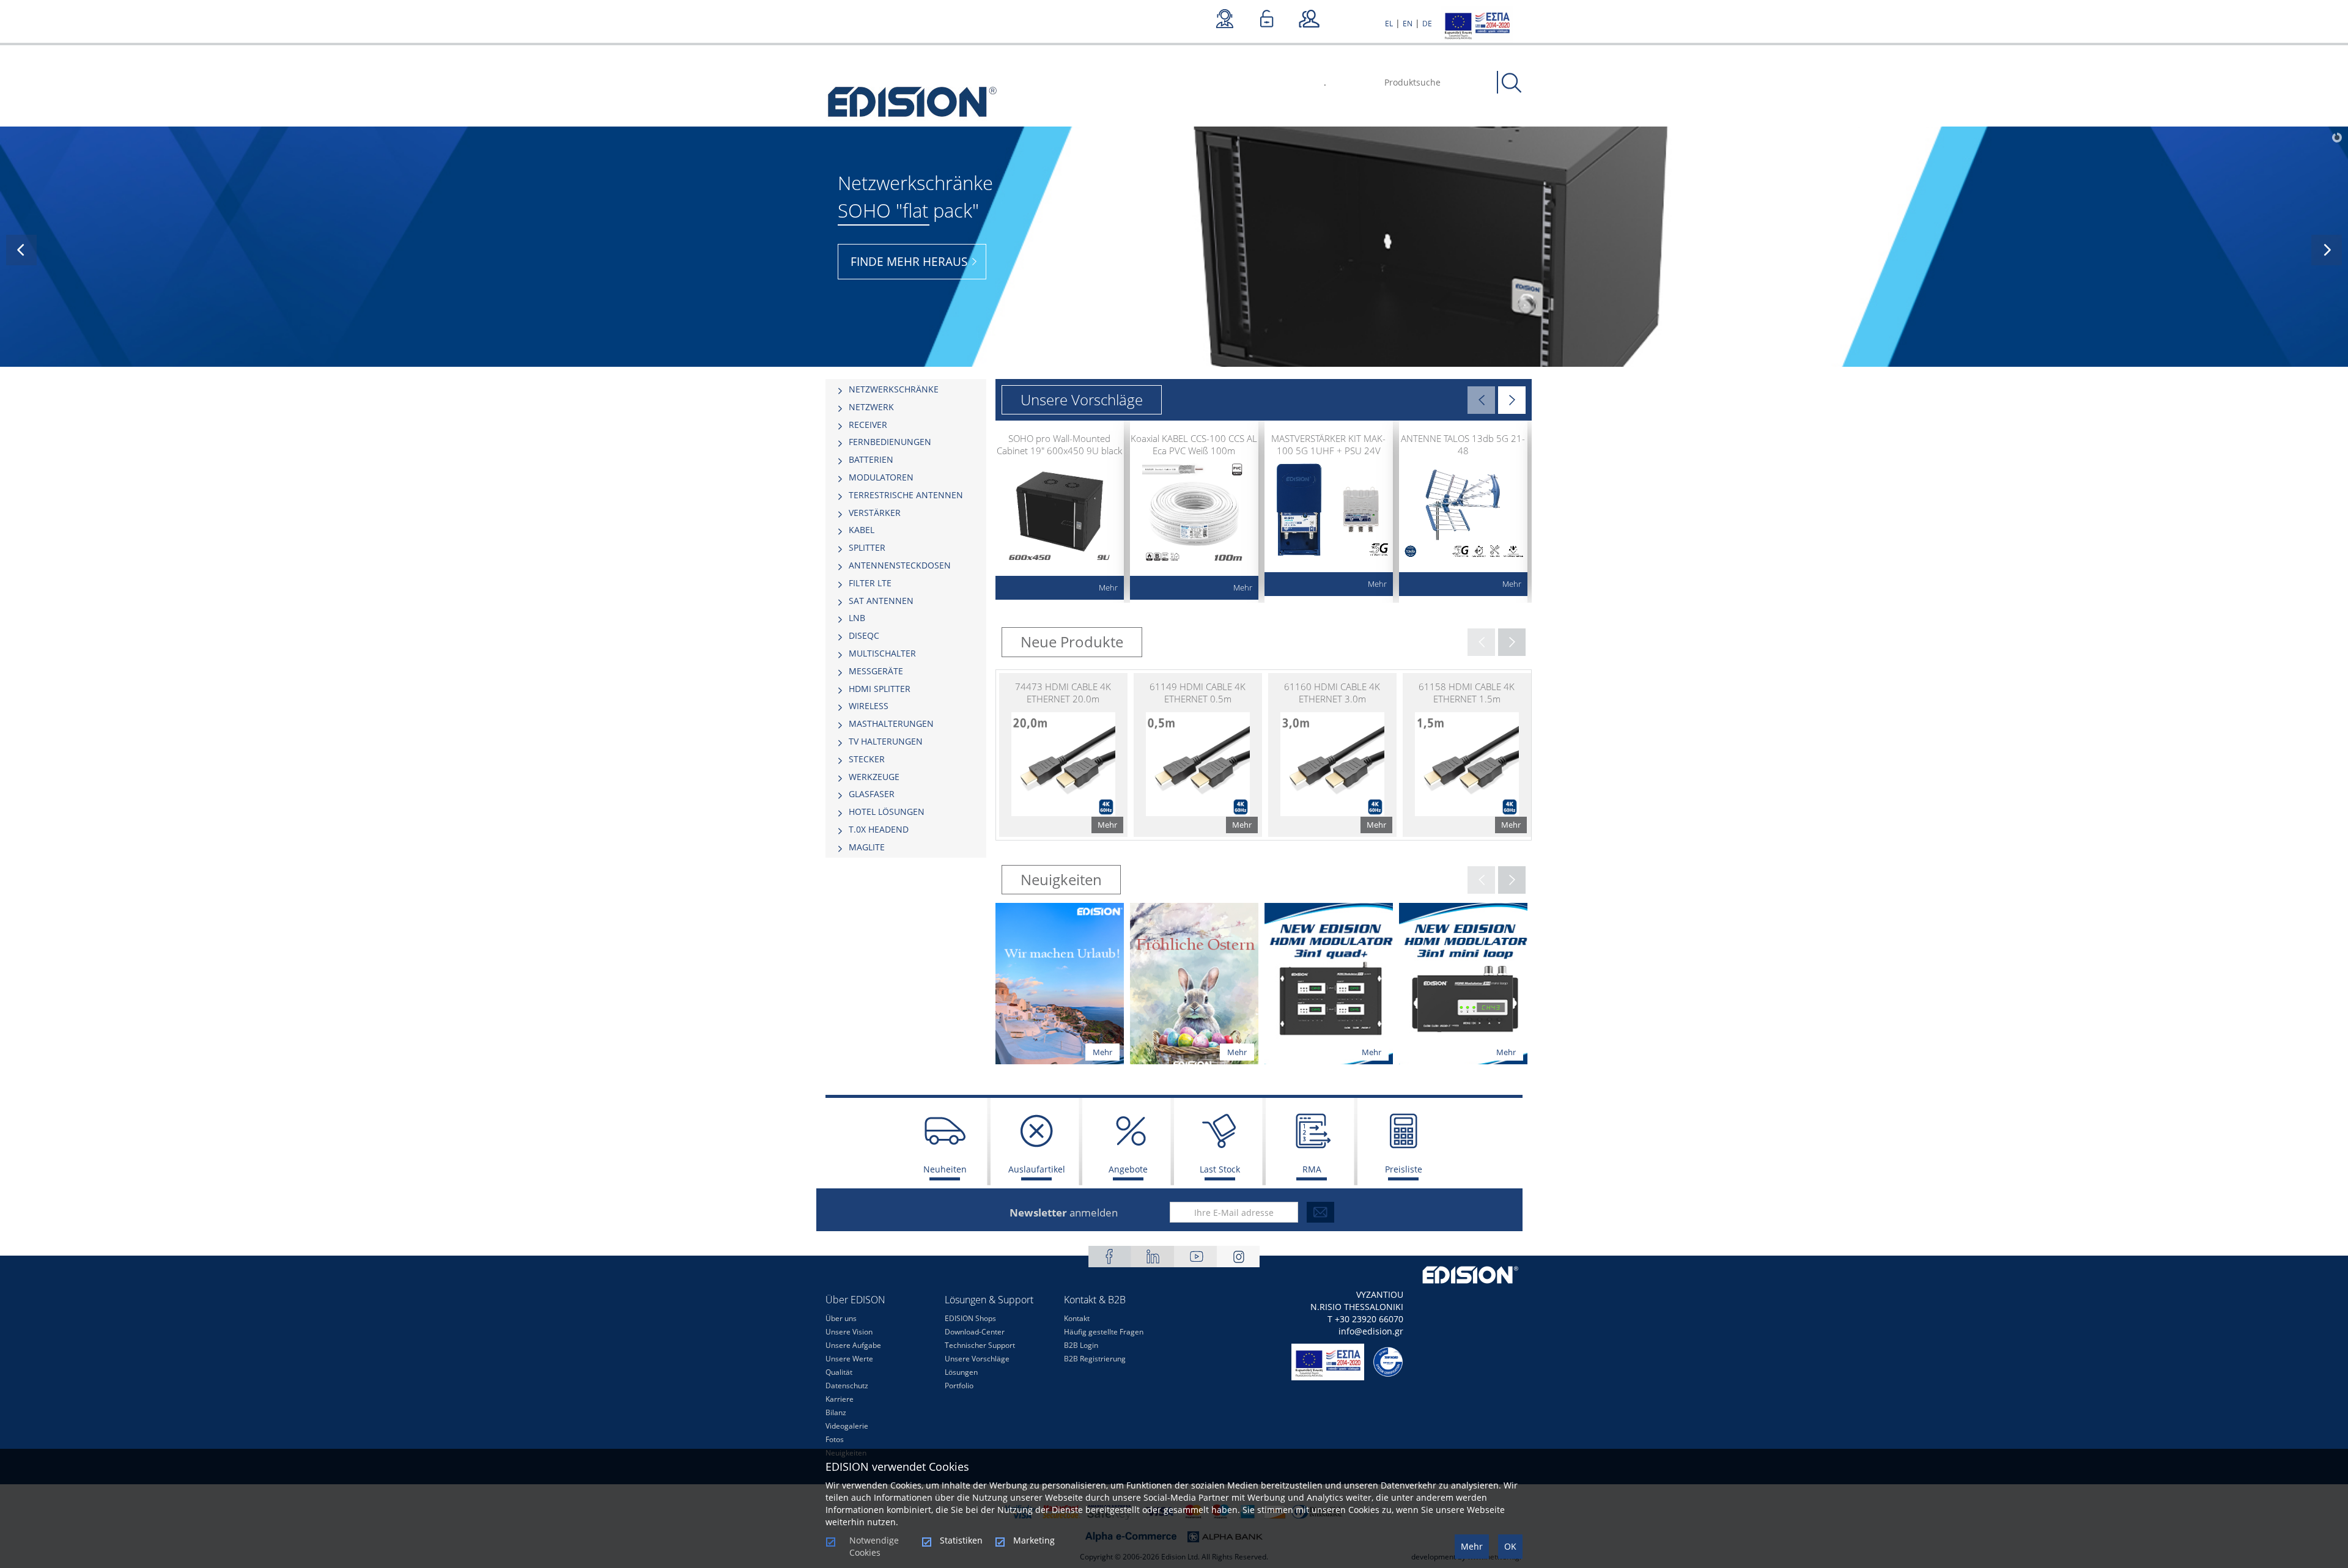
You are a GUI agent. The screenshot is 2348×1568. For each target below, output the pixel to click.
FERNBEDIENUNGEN (890, 442)
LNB (857, 618)
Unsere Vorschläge (977, 1359)
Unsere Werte (849, 1359)
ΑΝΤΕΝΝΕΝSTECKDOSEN (900, 565)
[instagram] (1238, 1257)
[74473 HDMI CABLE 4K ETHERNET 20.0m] (1063, 755)
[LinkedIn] (1153, 1257)
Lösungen (961, 1372)
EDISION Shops (970, 1318)
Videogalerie (847, 1426)
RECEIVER (868, 425)
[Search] (1512, 83)
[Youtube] (1195, 1257)
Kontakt (1077, 1318)
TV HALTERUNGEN (886, 741)
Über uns (841, 1318)
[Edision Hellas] (913, 103)
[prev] (21, 250)
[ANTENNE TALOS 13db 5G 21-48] (1463, 512)
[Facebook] (1110, 1257)
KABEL (862, 530)
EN (1408, 24)
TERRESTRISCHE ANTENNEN (906, 495)
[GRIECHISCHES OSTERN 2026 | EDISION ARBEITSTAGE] (1194, 982)
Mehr (1472, 1546)
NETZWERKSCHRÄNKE (894, 389)
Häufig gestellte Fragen (1104, 1332)
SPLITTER (867, 547)
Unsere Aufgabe (853, 1345)
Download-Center (975, 1332)
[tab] (906, 389)
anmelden (1064, 1213)
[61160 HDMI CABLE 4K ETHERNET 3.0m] (1332, 755)
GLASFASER (872, 794)
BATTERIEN (871, 459)
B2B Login (1081, 1345)
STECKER (867, 759)
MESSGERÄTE (876, 671)
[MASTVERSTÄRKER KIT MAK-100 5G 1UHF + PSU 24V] (1329, 512)
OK (1510, 1546)
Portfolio (959, 1386)
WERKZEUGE (874, 777)
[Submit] (1320, 1212)
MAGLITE (867, 847)
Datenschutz (847, 1386)
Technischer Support (980, 1345)
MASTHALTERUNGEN (891, 723)
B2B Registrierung (1095, 1359)
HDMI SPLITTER (880, 689)
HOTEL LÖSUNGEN (887, 812)
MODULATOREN (881, 477)
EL (1389, 24)
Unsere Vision (849, 1332)
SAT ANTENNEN (881, 601)
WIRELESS (869, 706)
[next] (2327, 250)
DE (1427, 24)
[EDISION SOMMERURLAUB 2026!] (1060, 982)
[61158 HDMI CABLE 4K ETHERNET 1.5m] (1467, 755)
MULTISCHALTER (882, 653)
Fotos (835, 1439)
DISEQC (864, 635)
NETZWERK (871, 407)
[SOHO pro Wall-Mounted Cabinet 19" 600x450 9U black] (1060, 512)
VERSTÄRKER (875, 513)
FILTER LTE (870, 583)
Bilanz (836, 1412)
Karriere (840, 1399)
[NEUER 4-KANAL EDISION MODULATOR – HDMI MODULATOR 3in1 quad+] (1329, 982)
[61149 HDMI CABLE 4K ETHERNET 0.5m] (1198, 755)
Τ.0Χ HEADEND (879, 829)
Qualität (839, 1372)
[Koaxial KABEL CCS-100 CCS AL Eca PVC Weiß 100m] (1194, 512)
